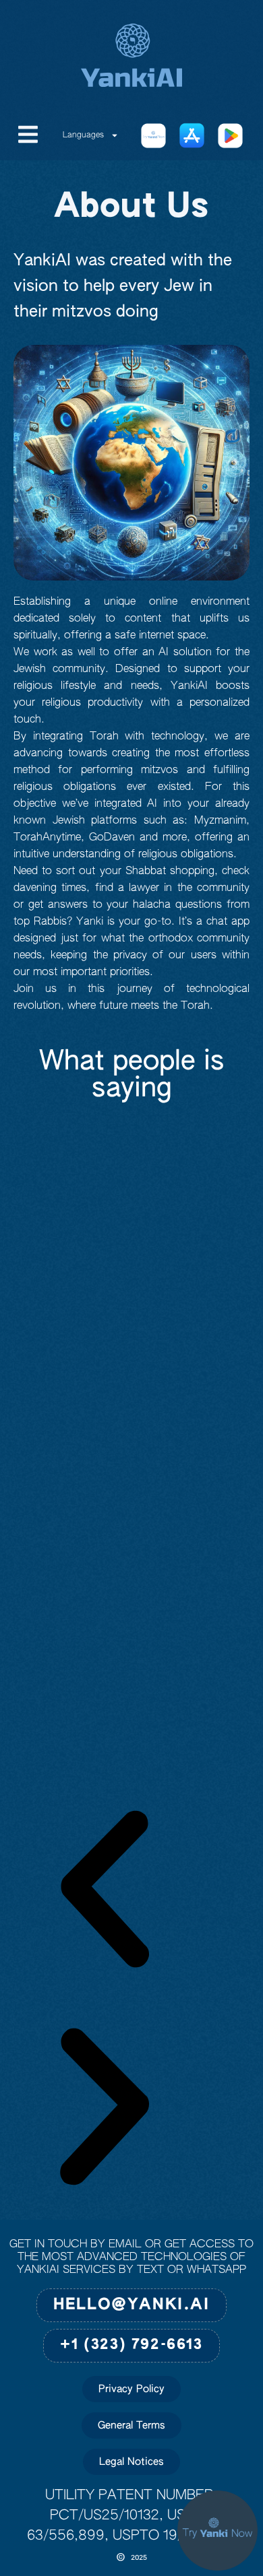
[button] (105, 1893)
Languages (83, 135)
